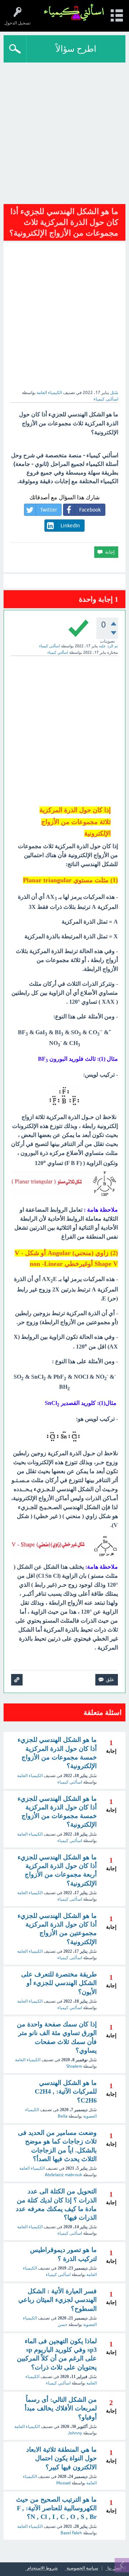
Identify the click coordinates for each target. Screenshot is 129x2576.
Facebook (90, 510)
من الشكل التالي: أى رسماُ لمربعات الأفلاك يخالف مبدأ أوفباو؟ (61, 2408)
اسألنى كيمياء (70, 1899)
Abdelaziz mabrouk (63, 2175)
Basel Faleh (71, 2533)
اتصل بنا (114, 2568)
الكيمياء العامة (49, 393)
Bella (63, 2116)
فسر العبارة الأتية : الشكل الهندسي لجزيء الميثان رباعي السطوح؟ (58, 2300)
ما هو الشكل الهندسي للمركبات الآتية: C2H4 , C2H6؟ (66, 2092)
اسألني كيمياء (70, 1782)
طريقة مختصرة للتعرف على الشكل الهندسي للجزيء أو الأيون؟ (59, 1983)
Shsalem (74, 2066)
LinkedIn (70, 526)
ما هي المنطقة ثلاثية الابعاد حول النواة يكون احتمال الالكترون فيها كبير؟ (61, 2458)
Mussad (63, 2483)
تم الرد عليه (108, 646)
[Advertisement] (64, 131)
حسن (63, 2325)
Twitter (49, 510)
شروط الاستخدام (42, 2568)
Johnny (75, 2433)
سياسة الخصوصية (82, 2568)
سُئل (114, 393)
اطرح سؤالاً (76, 49)
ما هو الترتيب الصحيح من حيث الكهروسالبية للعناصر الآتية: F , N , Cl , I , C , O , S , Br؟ (56, 2508)
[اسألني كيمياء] (74, 12)
